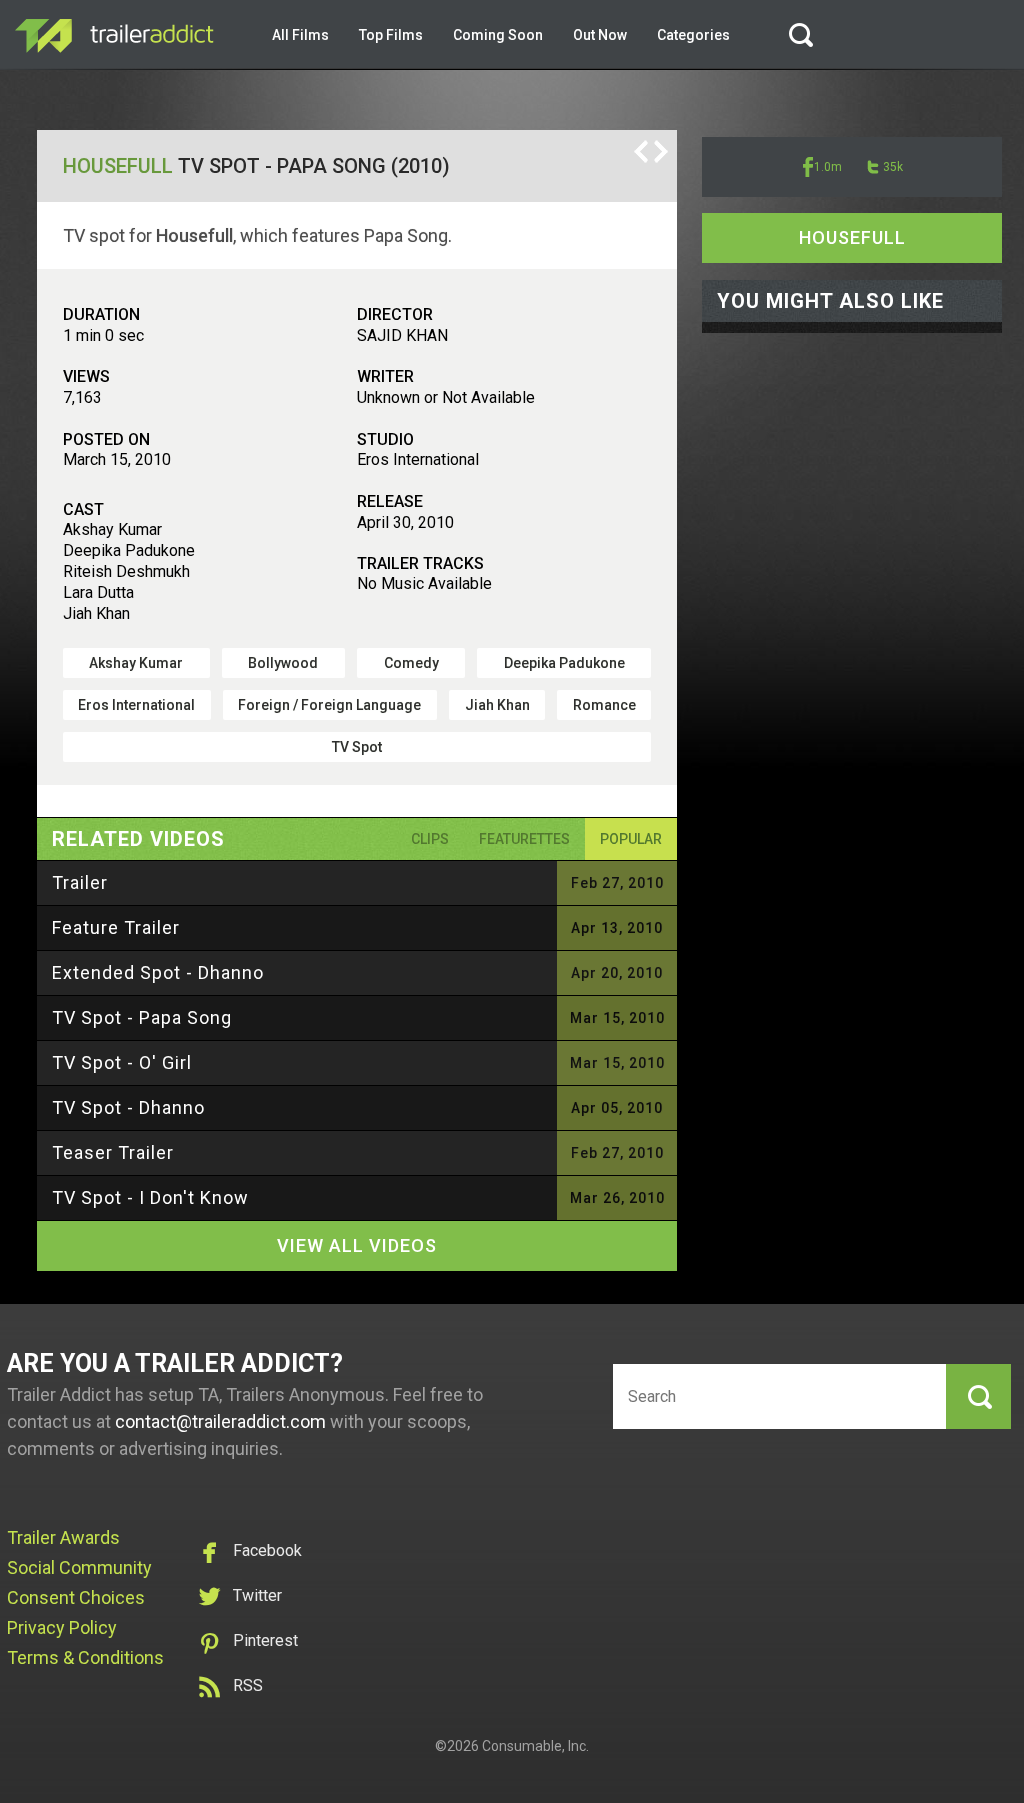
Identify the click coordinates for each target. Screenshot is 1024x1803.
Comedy (411, 663)
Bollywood (283, 663)
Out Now (600, 35)
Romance (604, 705)
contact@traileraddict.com (220, 1421)
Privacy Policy (62, 1627)
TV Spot (357, 747)
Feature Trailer (116, 927)
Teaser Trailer (113, 1152)
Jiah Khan (497, 705)
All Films (300, 35)
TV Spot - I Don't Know (150, 1197)
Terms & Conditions (85, 1657)
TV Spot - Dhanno (128, 1107)
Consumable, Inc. (535, 1746)
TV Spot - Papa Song (142, 1017)
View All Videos (357, 1245)
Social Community (79, 1567)
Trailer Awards (63, 1537)
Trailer (80, 882)
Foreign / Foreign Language (329, 705)
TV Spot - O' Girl (122, 1062)
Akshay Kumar (136, 663)
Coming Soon (498, 35)
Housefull (118, 166)
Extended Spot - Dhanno (158, 972)
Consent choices (76, 1597)
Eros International (136, 705)
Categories (693, 35)
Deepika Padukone (564, 663)
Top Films (391, 35)
